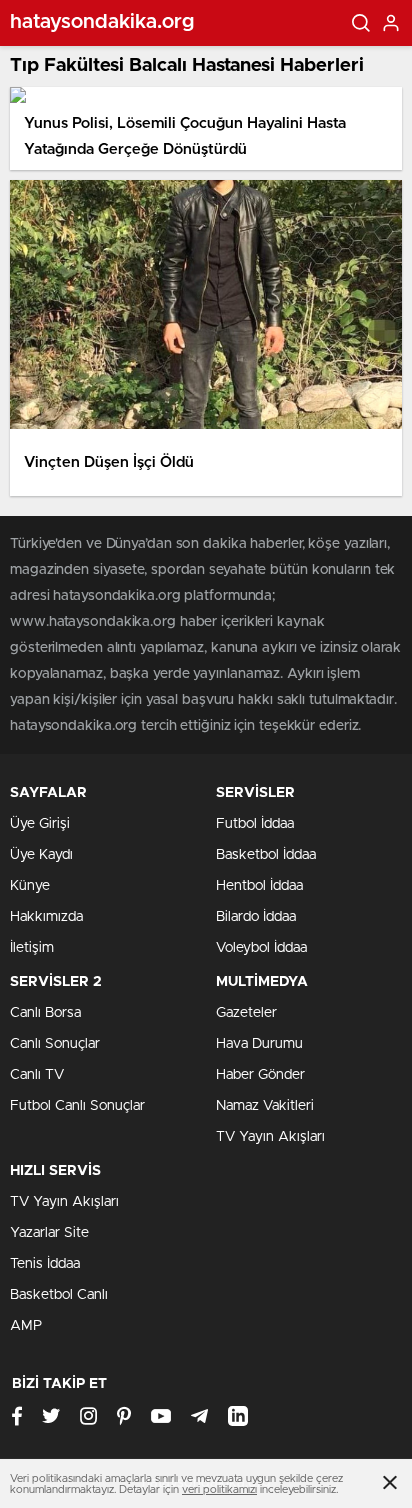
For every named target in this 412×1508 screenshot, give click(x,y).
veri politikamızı (219, 1489)
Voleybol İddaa (261, 948)
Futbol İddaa (255, 824)
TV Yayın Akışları (270, 1137)
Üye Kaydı (41, 855)
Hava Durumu (259, 1044)
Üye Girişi (40, 824)
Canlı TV (37, 1075)
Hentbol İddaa (259, 886)
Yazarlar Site (49, 1233)
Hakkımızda (46, 917)
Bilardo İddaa (256, 917)
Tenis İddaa (45, 1264)
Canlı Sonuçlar (55, 1044)
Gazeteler (246, 1013)
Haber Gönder (260, 1075)
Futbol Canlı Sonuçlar (77, 1106)
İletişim (32, 948)
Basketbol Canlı (59, 1295)
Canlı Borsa (45, 1013)
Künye (30, 886)
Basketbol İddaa (266, 855)
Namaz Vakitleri (265, 1106)
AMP (26, 1326)
